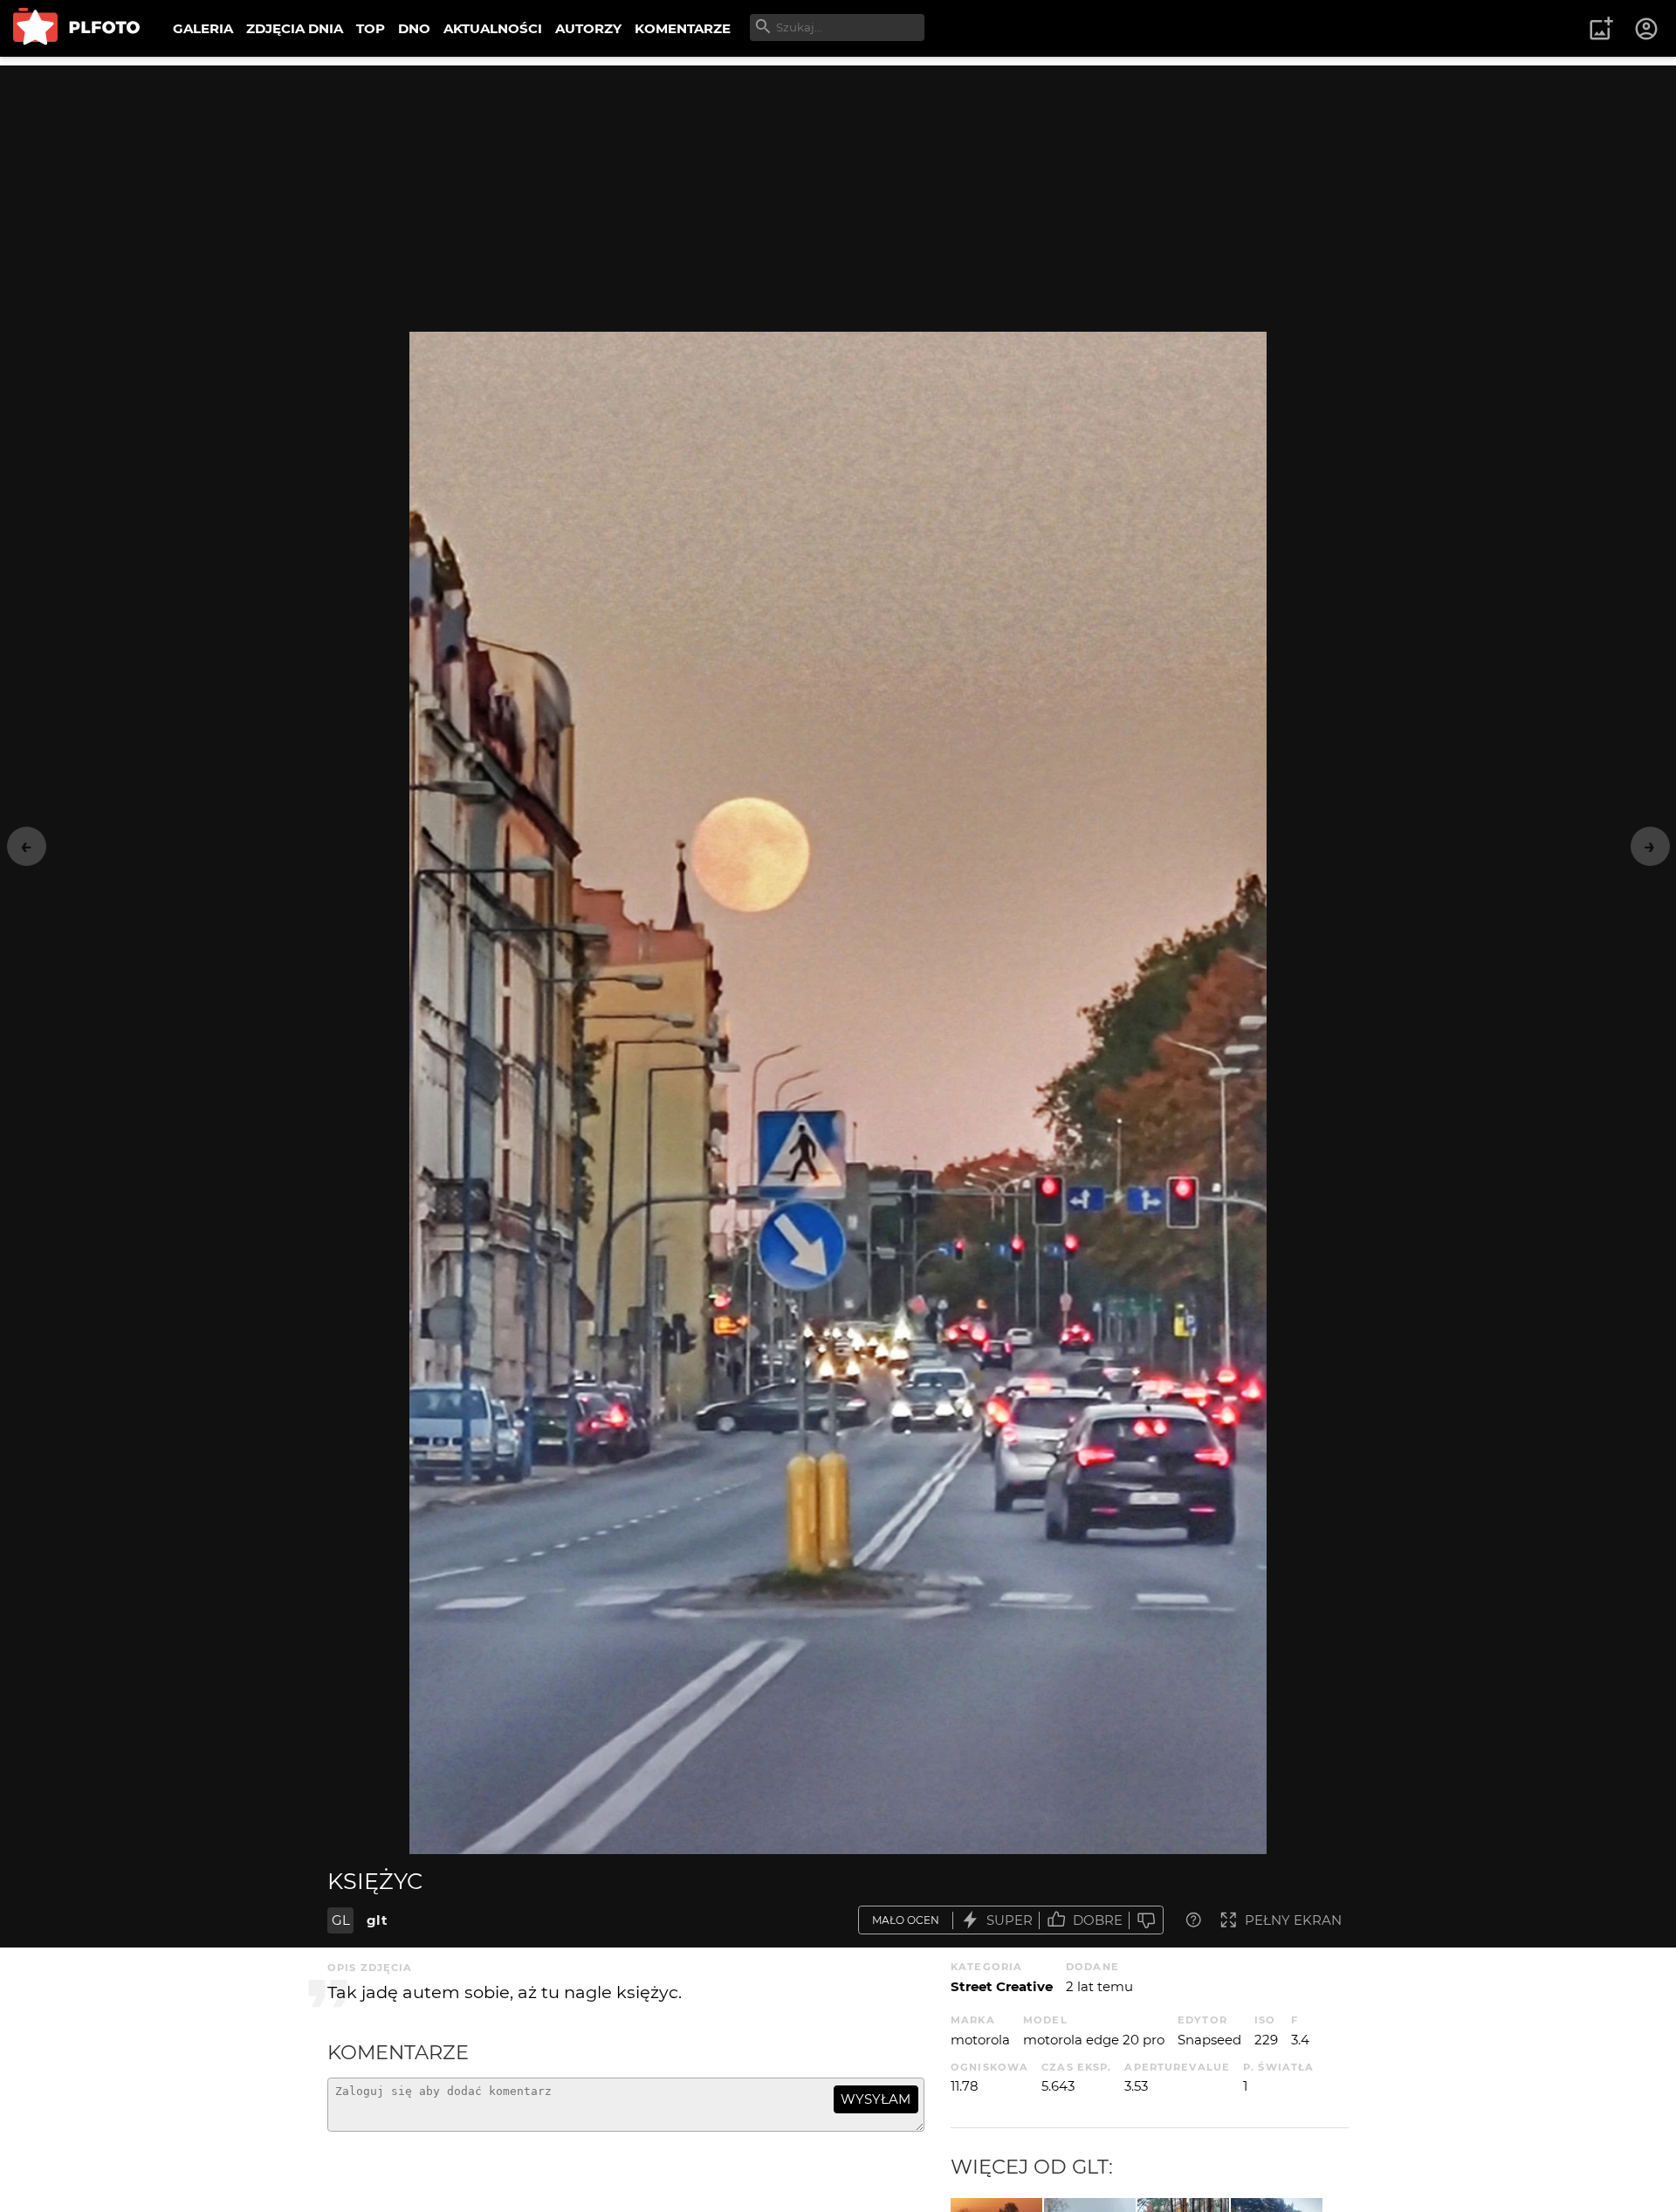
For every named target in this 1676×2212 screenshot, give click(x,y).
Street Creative (1002, 1986)
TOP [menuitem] (371, 28)
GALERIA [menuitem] (203, 28)
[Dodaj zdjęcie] (1601, 29)
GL (341, 1920)
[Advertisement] (838, 188)
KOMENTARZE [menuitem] (683, 28)
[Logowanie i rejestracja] (1647, 29)
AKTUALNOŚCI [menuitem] (493, 28)
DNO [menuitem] (414, 28)
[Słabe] (1146, 1920)
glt (377, 1920)
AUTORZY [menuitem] (588, 28)
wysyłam (876, 2099)
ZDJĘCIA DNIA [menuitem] (295, 28)
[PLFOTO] (76, 28)
